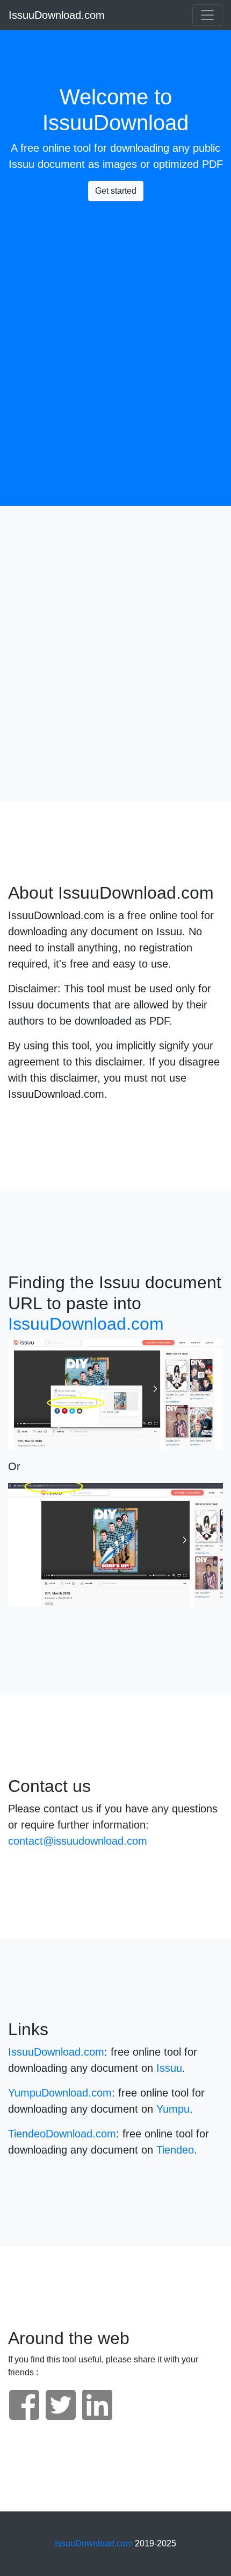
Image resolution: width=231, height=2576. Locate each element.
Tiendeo (175, 2150)
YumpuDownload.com (60, 2093)
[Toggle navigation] (207, 15)
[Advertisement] (115, 326)
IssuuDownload (115, 123)
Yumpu (173, 2109)
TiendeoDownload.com (62, 2134)
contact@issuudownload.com (78, 1841)
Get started (116, 191)
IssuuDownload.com (57, 15)
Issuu (21, 164)
